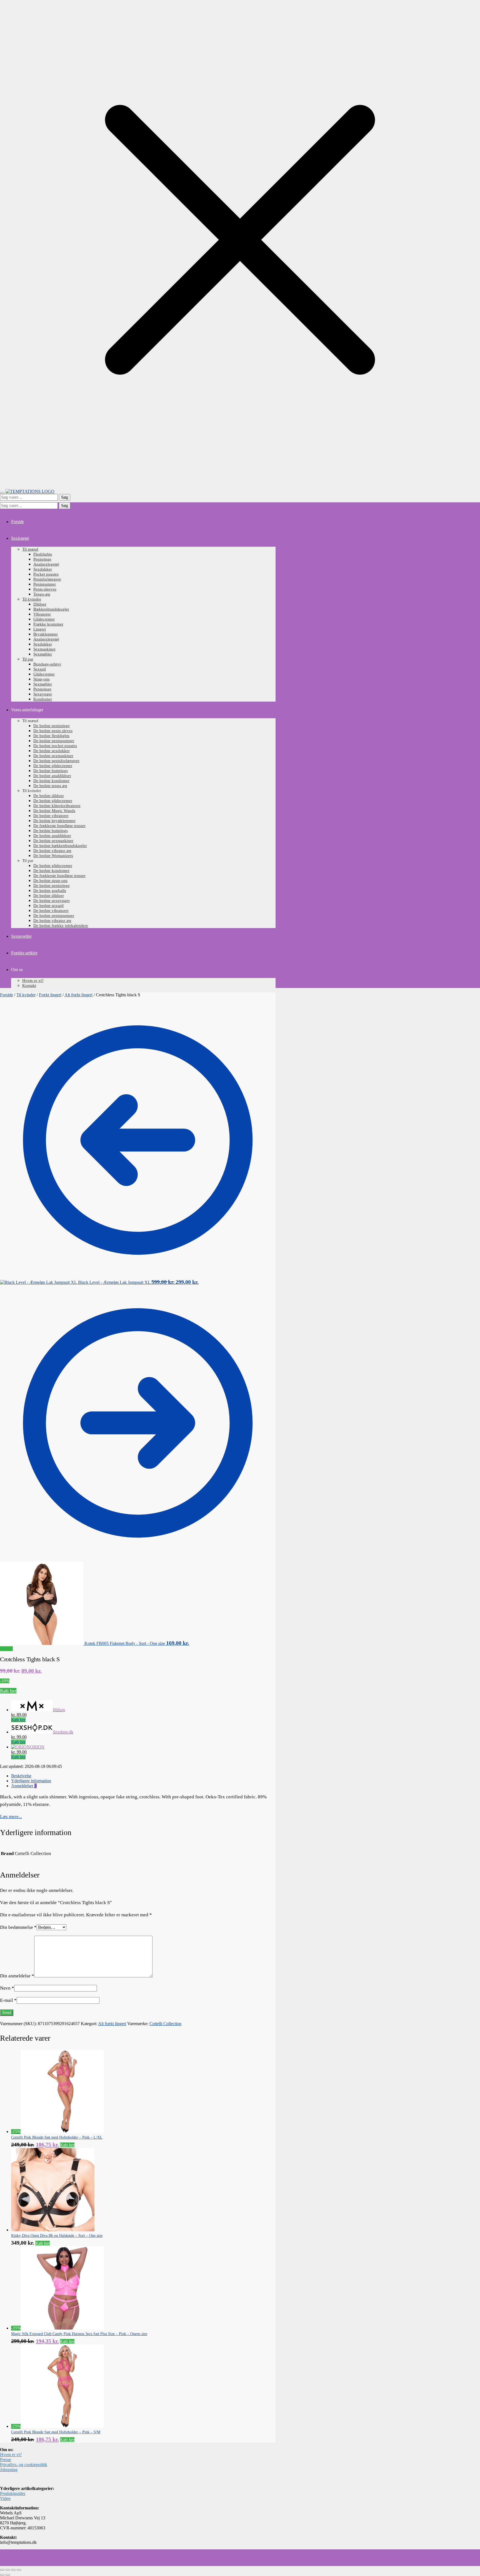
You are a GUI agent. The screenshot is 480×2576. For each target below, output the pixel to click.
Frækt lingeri (50, 995)
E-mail (8, 2000)
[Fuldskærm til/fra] (8, 2570)
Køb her (8, 1691)
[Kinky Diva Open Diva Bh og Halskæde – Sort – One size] (53, 2230)
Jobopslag (9, 2470)
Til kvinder (26, 995)
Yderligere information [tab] (31, 1781)
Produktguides (13, 2493)
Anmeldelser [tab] (24, 1786)
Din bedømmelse (18, 1927)
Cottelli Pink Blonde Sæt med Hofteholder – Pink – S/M (56, 2432)
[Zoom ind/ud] (2, 2570)
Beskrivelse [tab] (21, 1776)
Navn (7, 1988)
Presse (6, 2460)
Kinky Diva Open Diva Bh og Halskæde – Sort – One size (57, 2236)
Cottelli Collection (165, 2024)
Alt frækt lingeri (78, 995)
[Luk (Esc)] (19, 2570)
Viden (5, 2498)
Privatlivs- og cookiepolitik (24, 2465)
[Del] (13, 2570)
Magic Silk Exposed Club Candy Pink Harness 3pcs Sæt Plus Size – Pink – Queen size (79, 2334)
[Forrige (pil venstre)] (2, 2575)
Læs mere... (11, 1817)
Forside (7, 995)
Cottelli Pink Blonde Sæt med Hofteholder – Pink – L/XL (57, 2137)
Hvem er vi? (11, 2455)
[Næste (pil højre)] (8, 2575)
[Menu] (2, 493)
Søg (65, 497)
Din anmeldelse (17, 1976)
